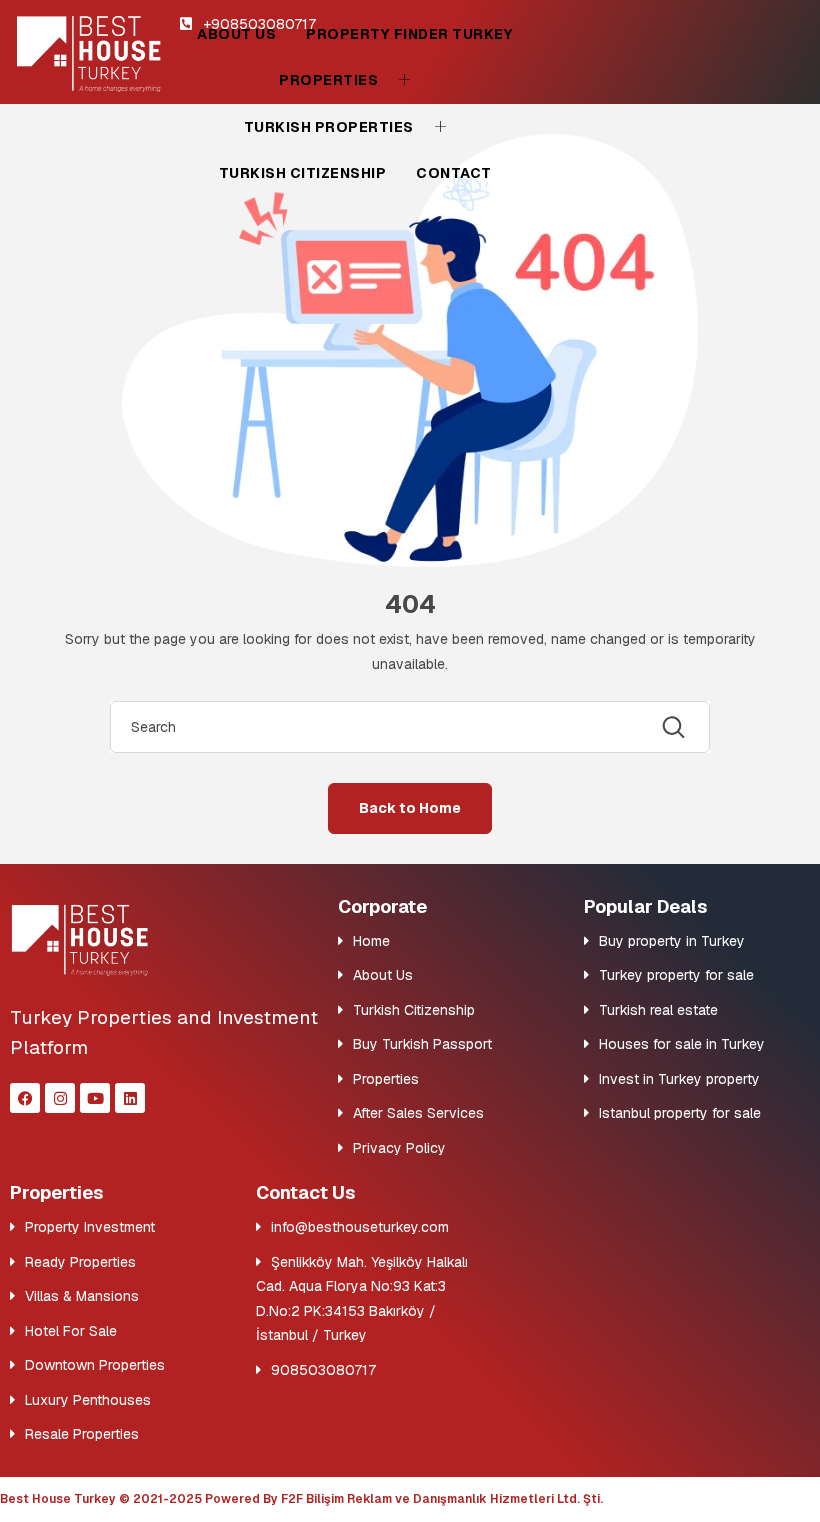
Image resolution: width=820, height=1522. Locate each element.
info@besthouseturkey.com (360, 1227)
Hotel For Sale (71, 1331)
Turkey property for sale (676, 975)
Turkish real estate (658, 1010)
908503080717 (323, 1370)
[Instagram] (60, 1098)
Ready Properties (80, 1262)
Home (371, 941)
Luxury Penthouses (88, 1400)
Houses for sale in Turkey (682, 1044)
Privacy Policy (399, 1148)
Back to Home (410, 808)
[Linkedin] (130, 1098)
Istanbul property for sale (680, 1113)
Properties (328, 80)
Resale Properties (82, 1434)
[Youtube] (95, 1098)
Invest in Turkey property (679, 1079)
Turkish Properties (329, 127)
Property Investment (90, 1227)
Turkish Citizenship (303, 173)
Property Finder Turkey (409, 34)
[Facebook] (25, 1098)
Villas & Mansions (82, 1296)
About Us (236, 34)
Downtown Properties (95, 1365)
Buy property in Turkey (672, 941)
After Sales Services (418, 1113)
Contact (454, 173)
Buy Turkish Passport (422, 1044)
